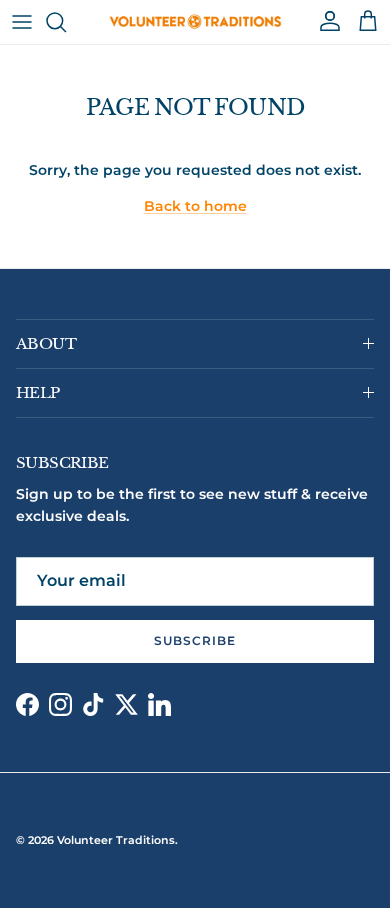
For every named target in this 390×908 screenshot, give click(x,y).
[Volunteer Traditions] (195, 22)
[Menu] (22, 22)
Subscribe (195, 640)
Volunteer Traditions (116, 840)
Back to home (195, 206)
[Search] (66, 22)
